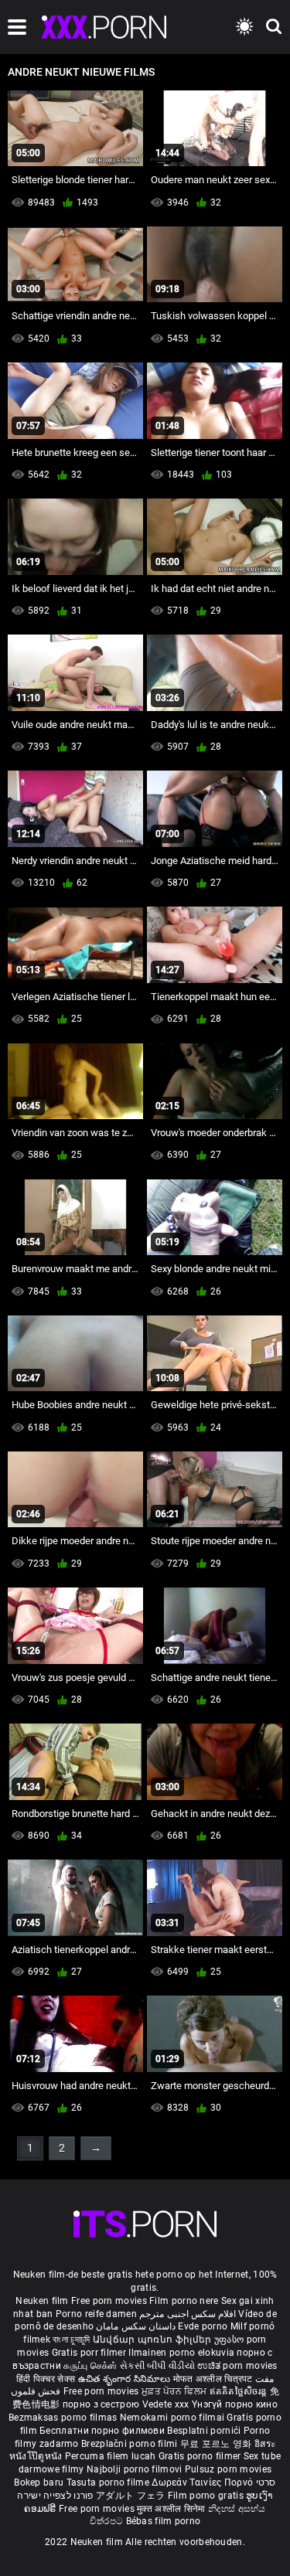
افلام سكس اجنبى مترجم (188, 2314)
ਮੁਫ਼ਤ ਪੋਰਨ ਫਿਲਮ (176, 2391)
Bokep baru (39, 2482)
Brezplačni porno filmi (131, 2444)
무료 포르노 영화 (217, 2444)
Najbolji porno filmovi (135, 2469)
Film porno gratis (207, 2496)
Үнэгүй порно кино (235, 2404)
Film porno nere (184, 2301)
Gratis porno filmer (201, 2456)
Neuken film (42, 2301)
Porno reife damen (96, 2314)
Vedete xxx (166, 2404)
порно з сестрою (101, 2404)
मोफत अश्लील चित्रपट (215, 2379)
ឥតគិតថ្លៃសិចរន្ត (240, 2391)
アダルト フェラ (130, 2496)
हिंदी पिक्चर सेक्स (46, 2379)
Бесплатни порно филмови (103, 2431)
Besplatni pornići (205, 2431)
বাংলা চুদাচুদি (71, 2339)
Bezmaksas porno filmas (64, 2418)
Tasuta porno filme (109, 2482)
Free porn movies (110, 2301)
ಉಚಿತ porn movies (237, 2366)
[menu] (17, 27)
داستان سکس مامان (136, 2326)
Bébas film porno (164, 2521)
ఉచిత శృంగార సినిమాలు (126, 2379)
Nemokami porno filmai (174, 2418)
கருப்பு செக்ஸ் (90, 2366)
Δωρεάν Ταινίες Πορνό (203, 2482)
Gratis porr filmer (90, 2353)
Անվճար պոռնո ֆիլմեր (154, 2339)
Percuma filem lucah (112, 2456)
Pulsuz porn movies (228, 2469)
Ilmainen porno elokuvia (183, 2353)
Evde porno (203, 2326)
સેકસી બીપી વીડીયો (157, 2366)
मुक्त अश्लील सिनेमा (172, 2509)
